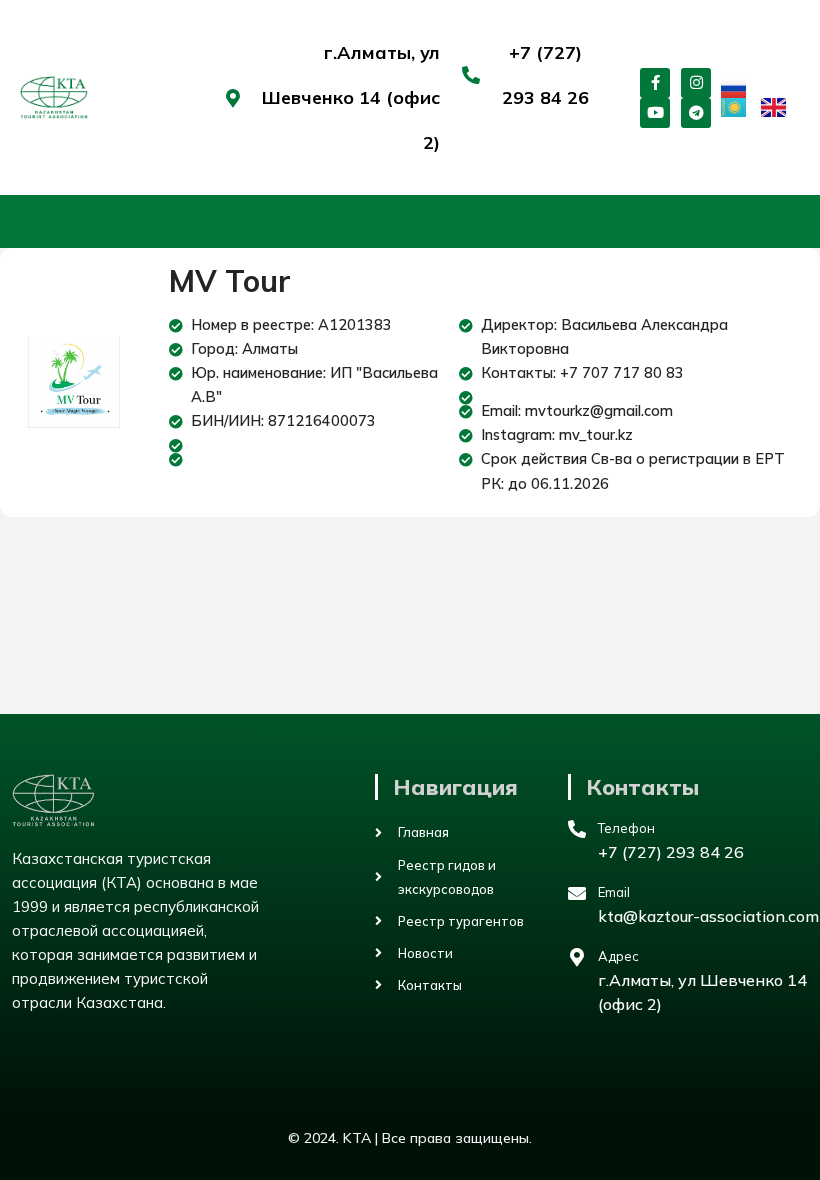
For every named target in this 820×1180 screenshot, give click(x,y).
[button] (793, 221)
